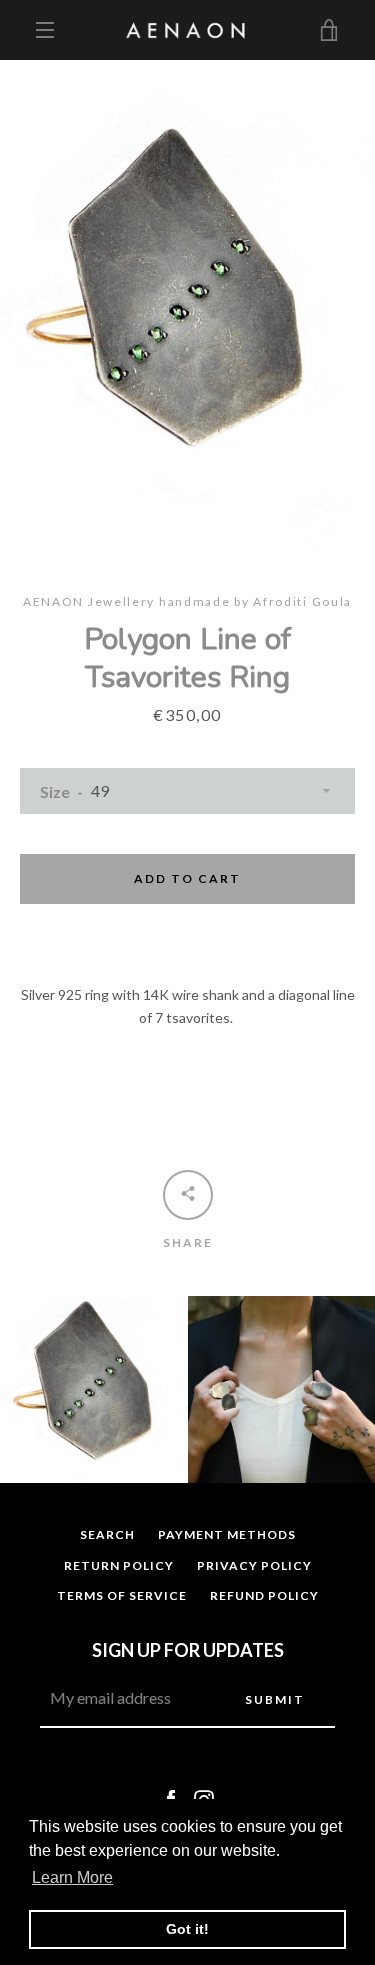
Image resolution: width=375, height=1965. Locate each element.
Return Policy (119, 1565)
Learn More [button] (72, 1877)
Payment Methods (227, 1534)
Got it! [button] (187, 1929)
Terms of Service (122, 1595)
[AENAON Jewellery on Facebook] (171, 1798)
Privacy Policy (254, 1565)
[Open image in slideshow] (187, 306)
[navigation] (45, 30)
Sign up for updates (188, 1650)
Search (107, 1534)
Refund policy (264, 1595)
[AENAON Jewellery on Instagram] (204, 1798)
